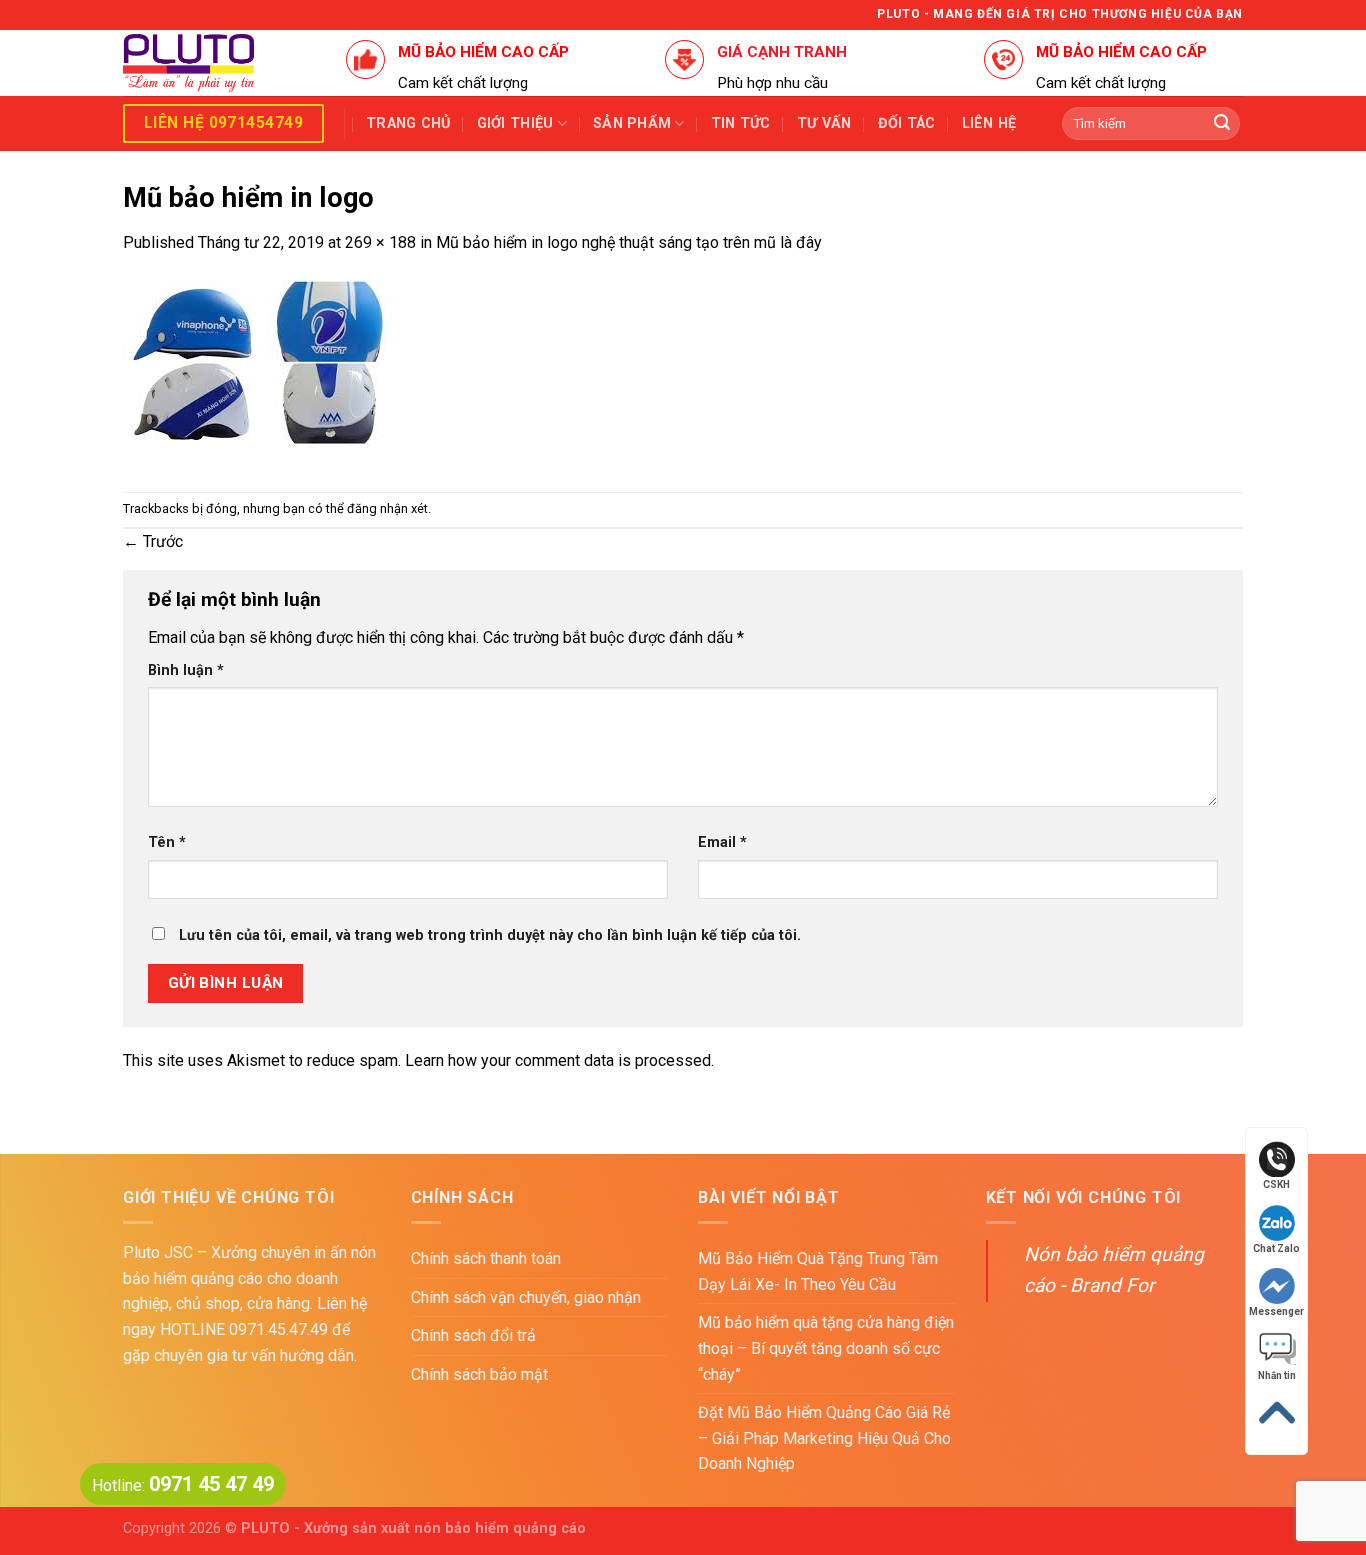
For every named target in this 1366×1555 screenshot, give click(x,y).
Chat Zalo (1276, 1248)
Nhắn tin (1277, 1375)
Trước (153, 541)
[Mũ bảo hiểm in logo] (257, 372)
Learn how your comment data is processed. (559, 1060)
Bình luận (186, 670)
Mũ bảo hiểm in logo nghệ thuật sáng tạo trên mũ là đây (629, 242)
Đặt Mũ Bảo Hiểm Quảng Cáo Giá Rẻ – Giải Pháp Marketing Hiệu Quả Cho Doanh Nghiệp (824, 1438)
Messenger (1276, 1311)
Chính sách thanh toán (486, 1258)
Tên (167, 842)
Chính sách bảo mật (479, 1374)
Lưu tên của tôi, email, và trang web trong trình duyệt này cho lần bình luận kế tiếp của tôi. (490, 935)
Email (722, 842)
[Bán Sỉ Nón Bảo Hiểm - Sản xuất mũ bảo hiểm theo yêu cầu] (219, 63)
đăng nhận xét (387, 508)
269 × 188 (380, 242)
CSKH (1276, 1184)
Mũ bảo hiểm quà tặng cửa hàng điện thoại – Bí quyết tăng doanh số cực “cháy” (826, 1348)
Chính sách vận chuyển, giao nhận (526, 1297)
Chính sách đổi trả (473, 1335)
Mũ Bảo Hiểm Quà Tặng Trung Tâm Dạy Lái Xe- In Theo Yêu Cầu (818, 1271)
